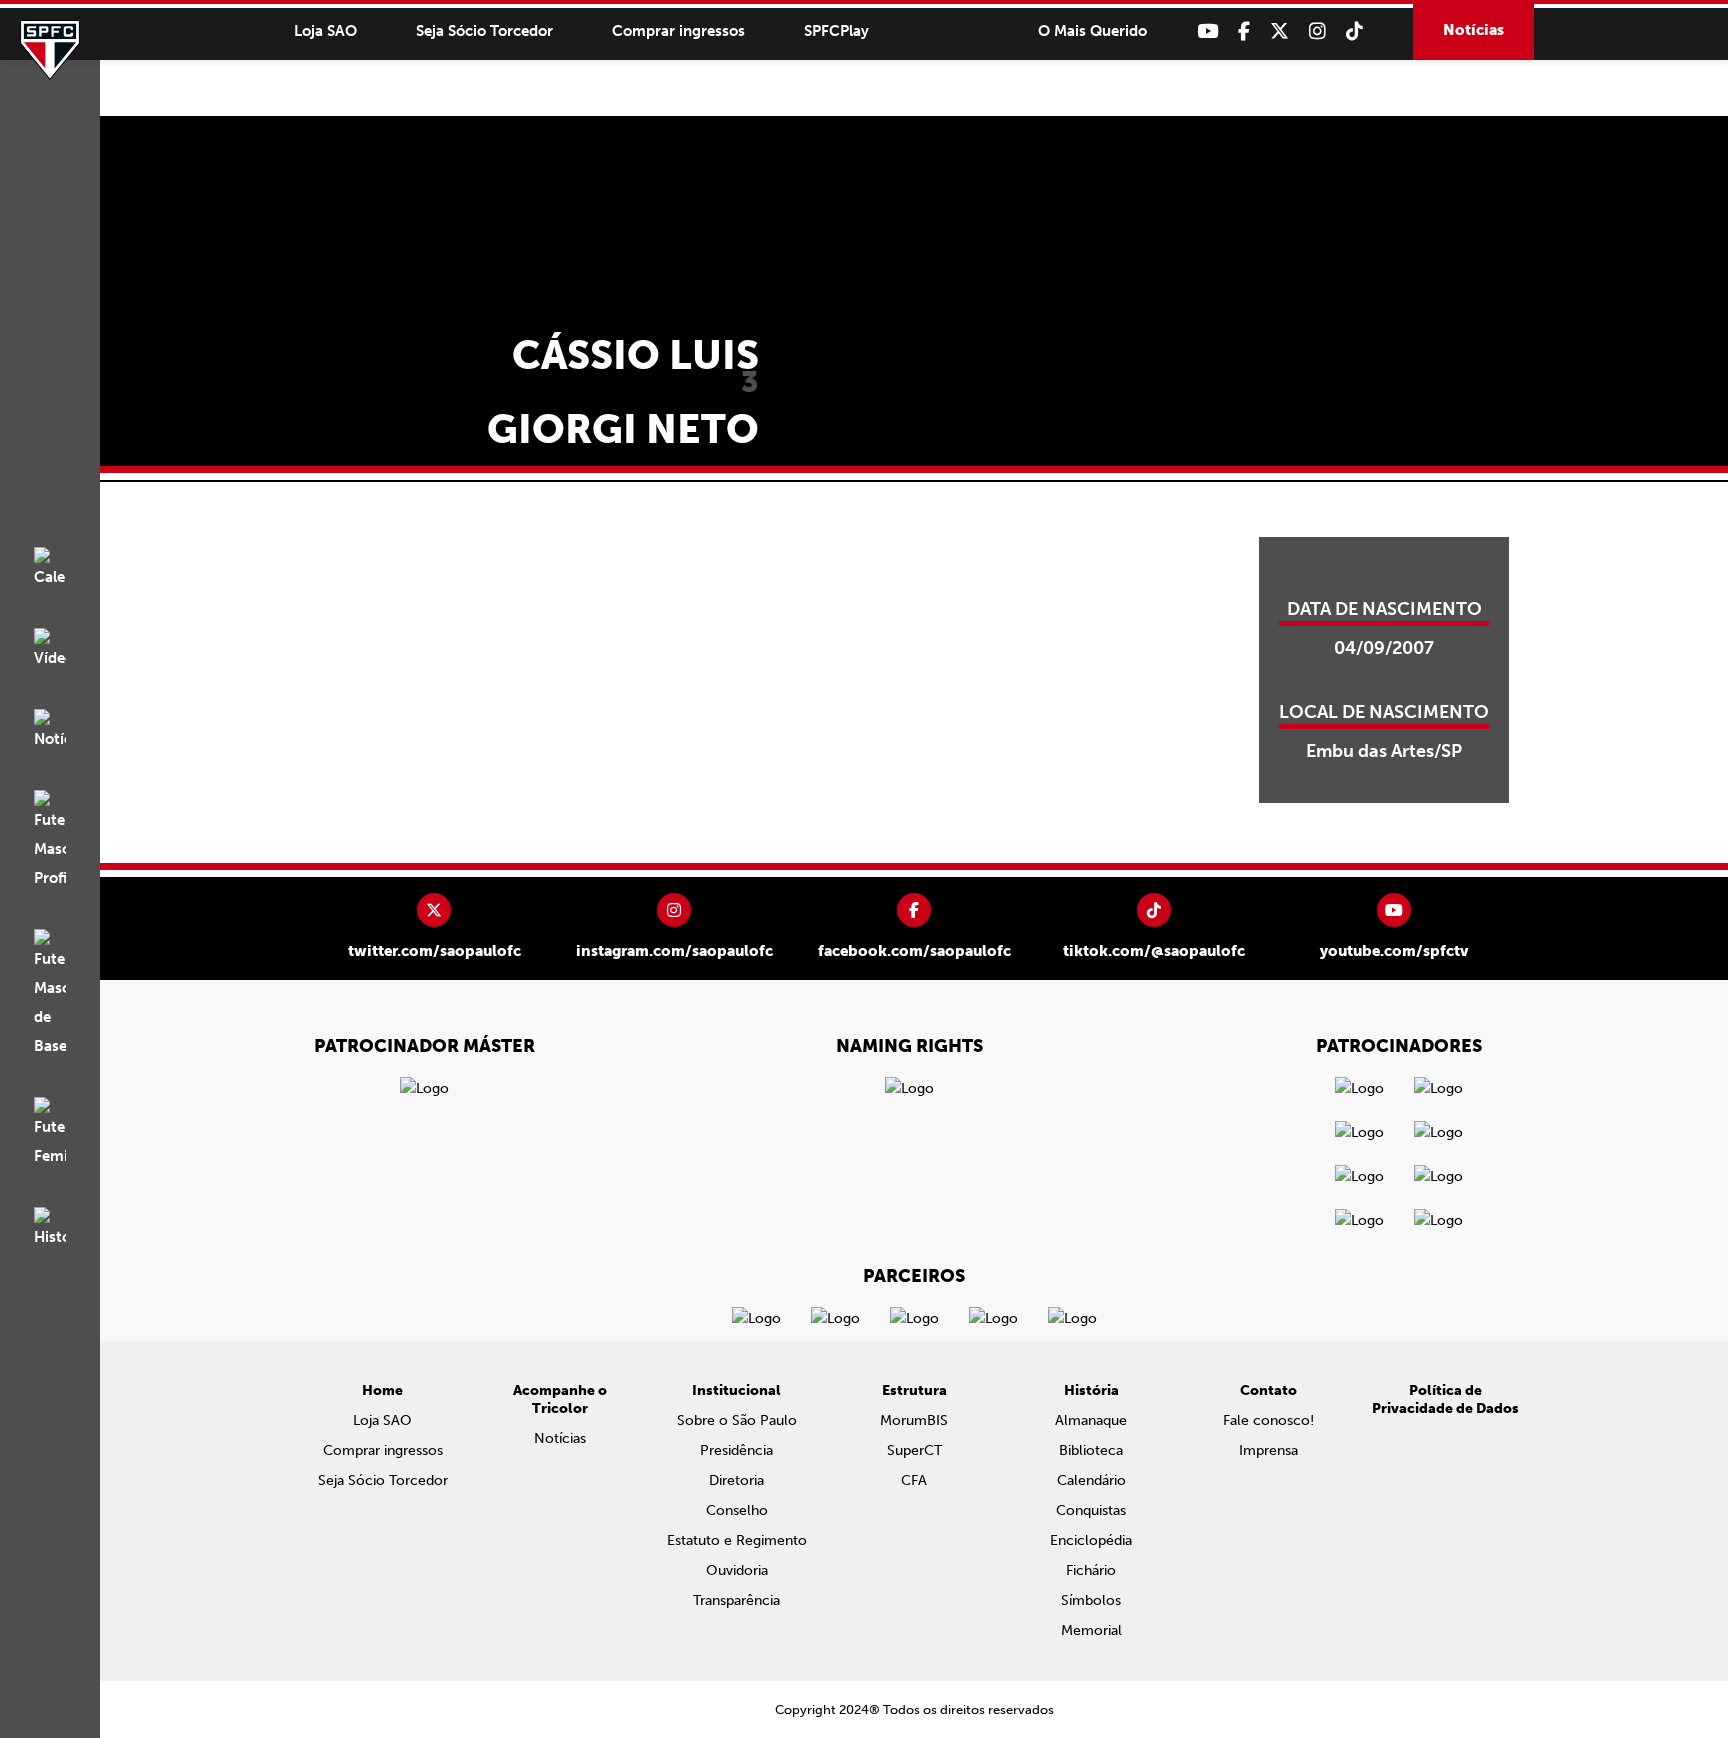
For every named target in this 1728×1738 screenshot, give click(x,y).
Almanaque (1091, 1420)
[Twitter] (1279, 31)
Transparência (736, 1600)
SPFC (50, 50)
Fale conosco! (1268, 1420)
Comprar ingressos (678, 31)
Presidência (736, 1450)
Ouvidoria (737, 1570)
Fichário (1091, 1570)
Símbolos (1091, 1600)
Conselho (737, 1510)
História (1091, 1390)
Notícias (1473, 30)
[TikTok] (1354, 31)
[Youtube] (1207, 31)
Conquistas (1091, 1510)
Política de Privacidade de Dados (1445, 1399)
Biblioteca (1091, 1450)
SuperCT (914, 1450)
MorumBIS (914, 1420)
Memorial (1091, 1630)
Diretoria (736, 1480)
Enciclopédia (1091, 1540)
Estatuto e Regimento (737, 1540)
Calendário (1091, 1480)
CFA (914, 1480)
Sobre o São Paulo (737, 1420)
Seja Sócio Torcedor (484, 31)
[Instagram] (1317, 31)
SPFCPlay (836, 31)
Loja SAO (325, 31)
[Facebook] (1244, 31)
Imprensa (1268, 1450)
